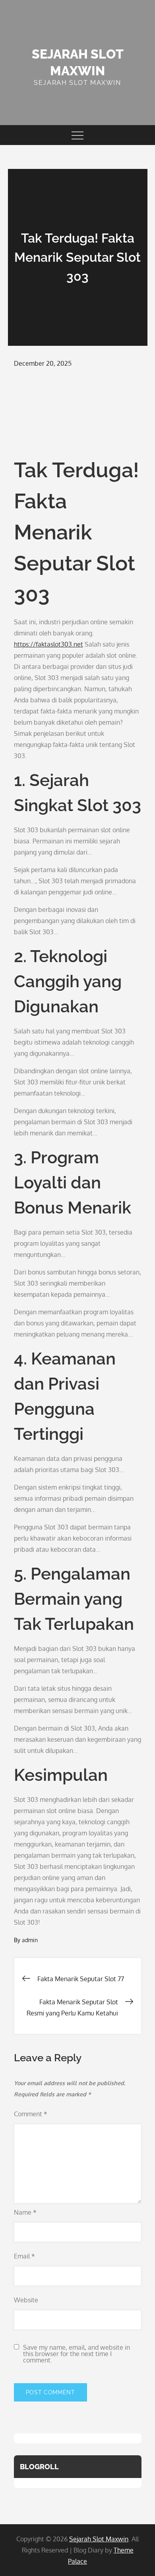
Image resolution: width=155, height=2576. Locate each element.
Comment (31, 2114)
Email (24, 2256)
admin (30, 1940)
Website (26, 2300)
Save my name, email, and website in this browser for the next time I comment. (77, 2354)
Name (25, 2212)
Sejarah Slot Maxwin (99, 2539)
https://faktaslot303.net (48, 644)
